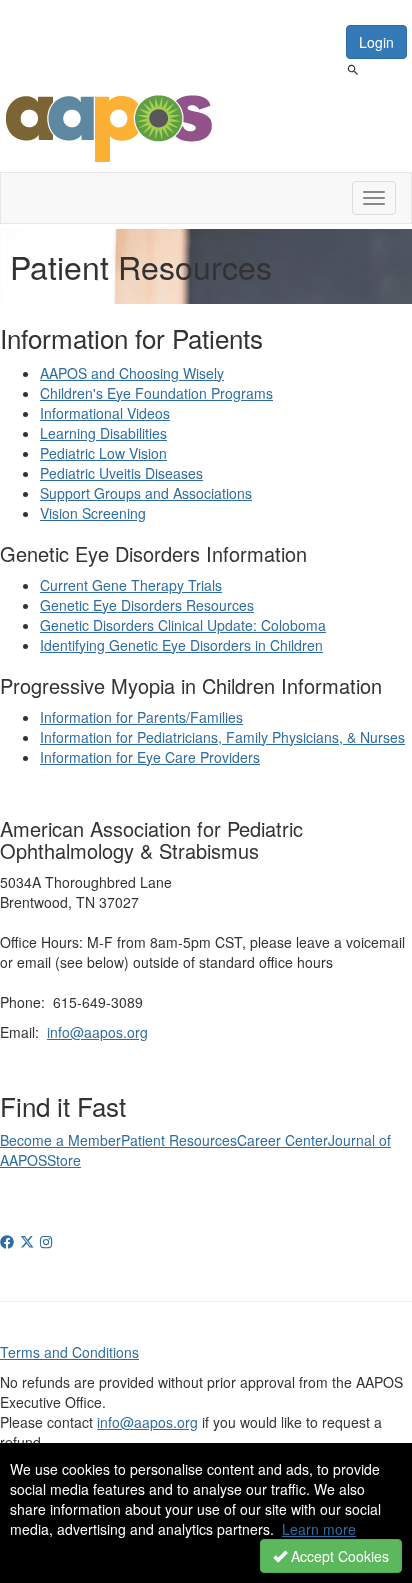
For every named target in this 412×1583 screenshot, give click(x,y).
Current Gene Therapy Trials (131, 585)
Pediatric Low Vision (103, 453)
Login (376, 42)
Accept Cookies (338, 1556)
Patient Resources (179, 1140)
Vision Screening (93, 513)
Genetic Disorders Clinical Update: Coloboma (183, 625)
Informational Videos (105, 413)
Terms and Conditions (69, 1352)
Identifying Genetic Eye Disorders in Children (181, 645)
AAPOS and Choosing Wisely (132, 373)
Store (64, 1160)
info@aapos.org (97, 1032)
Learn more (319, 1529)
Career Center (282, 1140)
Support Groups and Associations (146, 493)
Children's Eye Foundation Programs (156, 393)
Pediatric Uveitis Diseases (121, 473)
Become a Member (60, 1140)
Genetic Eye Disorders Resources (147, 605)
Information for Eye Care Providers (150, 757)
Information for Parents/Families (141, 717)
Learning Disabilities (103, 433)
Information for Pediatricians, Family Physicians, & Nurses (222, 737)
